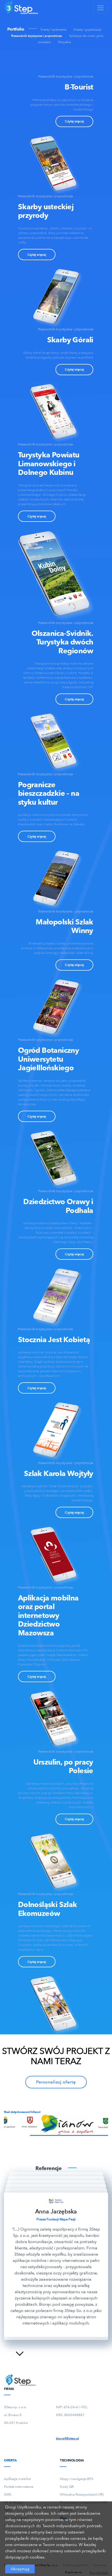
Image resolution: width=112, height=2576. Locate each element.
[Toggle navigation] (101, 8)
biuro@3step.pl (67, 2438)
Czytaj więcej (74, 121)
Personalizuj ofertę (56, 2082)
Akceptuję (20, 2569)
